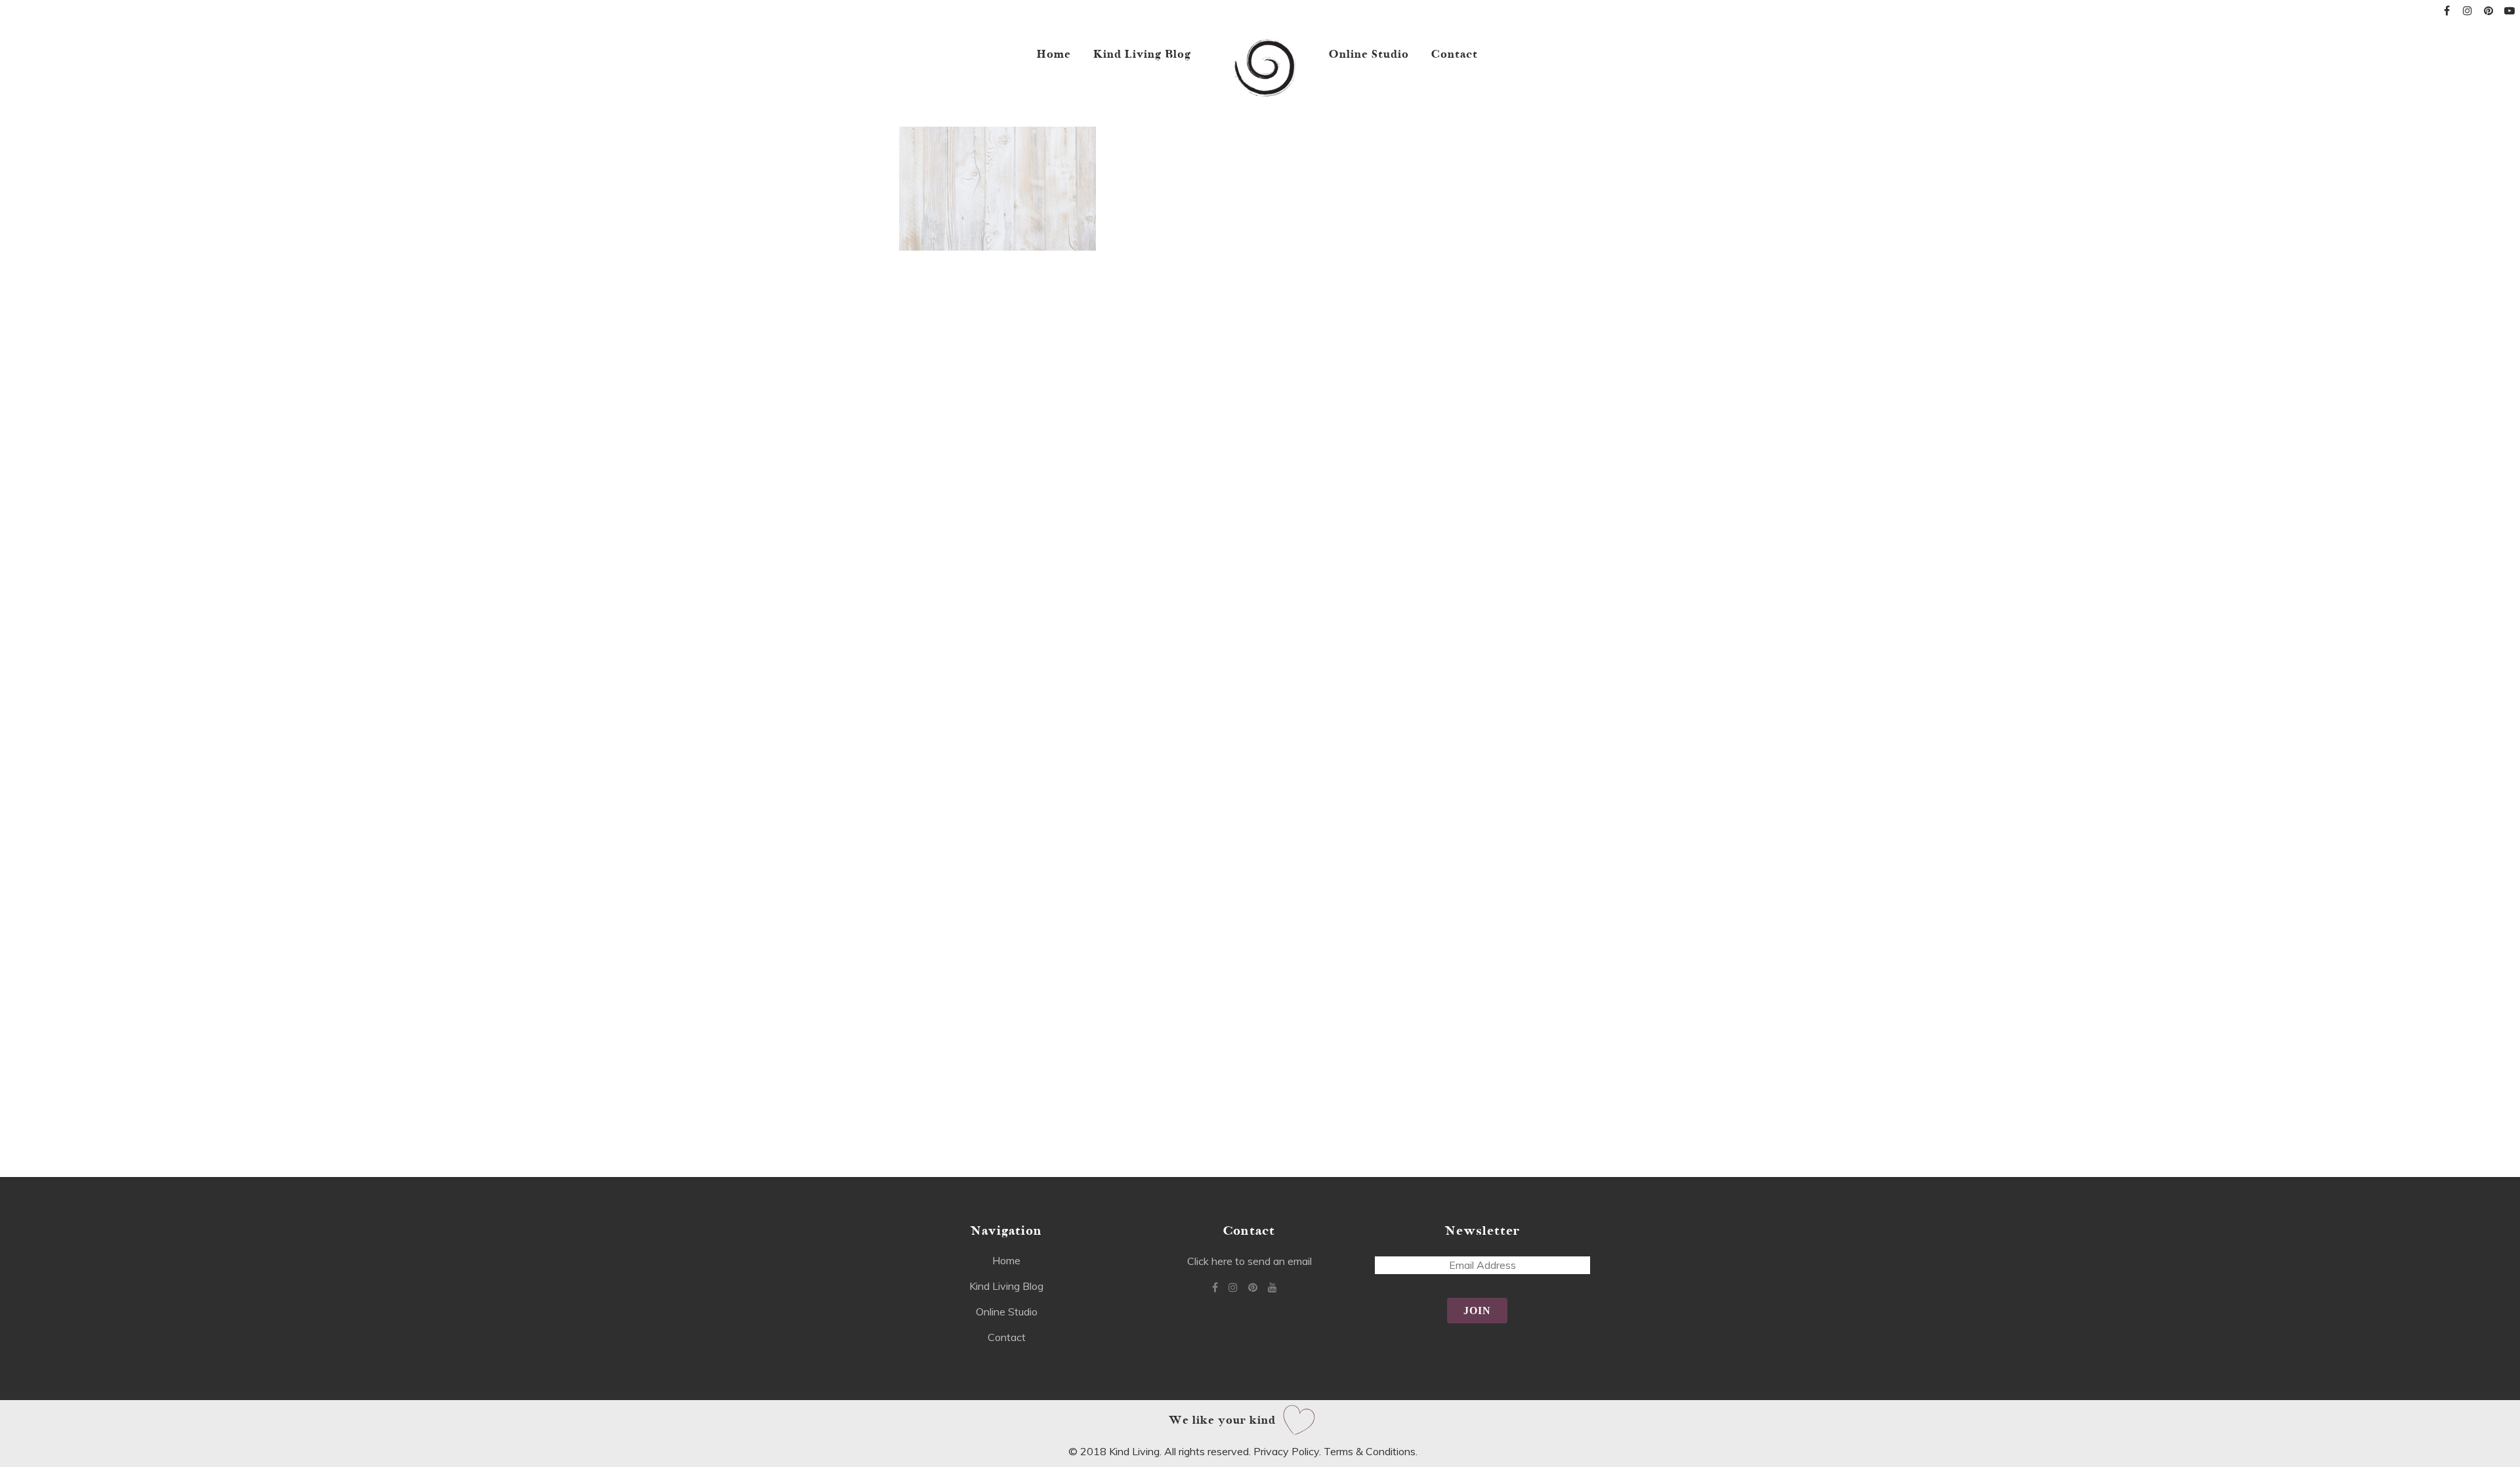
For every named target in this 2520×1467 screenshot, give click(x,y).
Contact (1007, 1337)
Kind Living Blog (1006, 1286)
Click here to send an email (1249, 1261)
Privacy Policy (1286, 1451)
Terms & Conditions (1370, 1451)
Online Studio (1007, 1312)
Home (1006, 1260)
